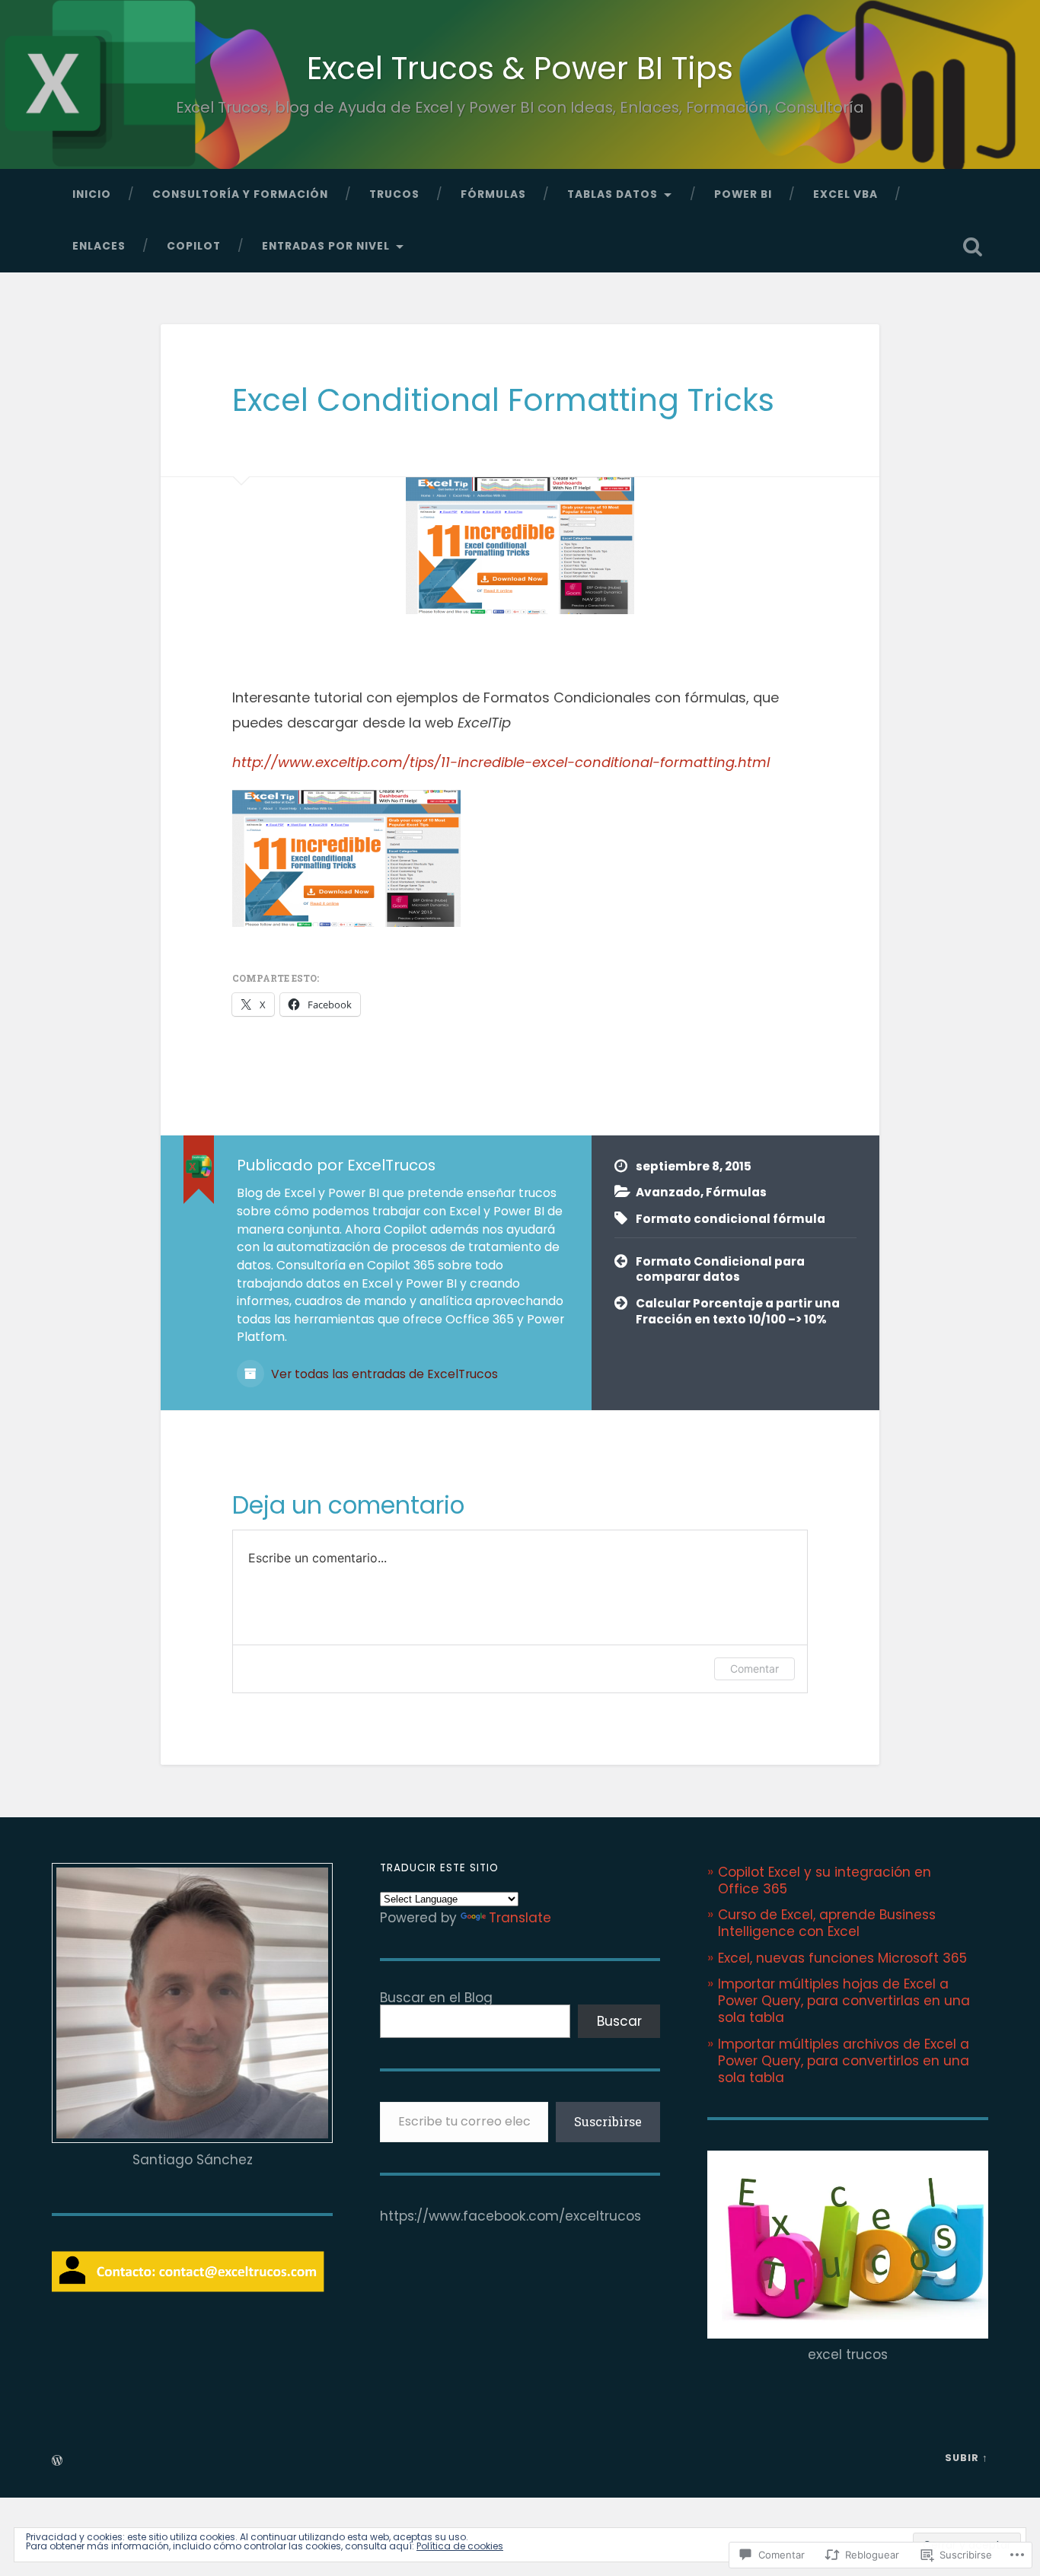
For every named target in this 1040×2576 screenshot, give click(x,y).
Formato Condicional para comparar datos (720, 1269)
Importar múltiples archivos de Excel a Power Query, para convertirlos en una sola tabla (844, 2061)
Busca (973, 247)
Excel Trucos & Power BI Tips (520, 68)
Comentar (754, 1669)
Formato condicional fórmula (731, 1219)
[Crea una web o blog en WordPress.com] (57, 2461)
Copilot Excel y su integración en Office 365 (825, 1880)
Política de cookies (460, 2546)
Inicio (92, 194)
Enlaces (99, 246)
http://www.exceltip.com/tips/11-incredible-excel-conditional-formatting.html (501, 762)
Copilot (194, 246)
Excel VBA (845, 194)
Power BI (743, 194)
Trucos (394, 194)
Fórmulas (493, 194)
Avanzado (668, 1192)
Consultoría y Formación (240, 194)
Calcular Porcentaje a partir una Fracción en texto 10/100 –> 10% (738, 1311)
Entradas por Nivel (326, 246)
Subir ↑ (967, 2458)
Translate (520, 1918)
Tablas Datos (613, 194)
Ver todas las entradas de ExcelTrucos (383, 1374)
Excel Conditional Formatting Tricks (503, 400)
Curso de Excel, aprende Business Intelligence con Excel (827, 1923)
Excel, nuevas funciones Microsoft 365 (842, 1958)
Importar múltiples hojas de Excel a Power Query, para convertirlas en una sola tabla (844, 2001)
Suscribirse (608, 2121)
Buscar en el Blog (436, 1998)
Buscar (619, 2021)
